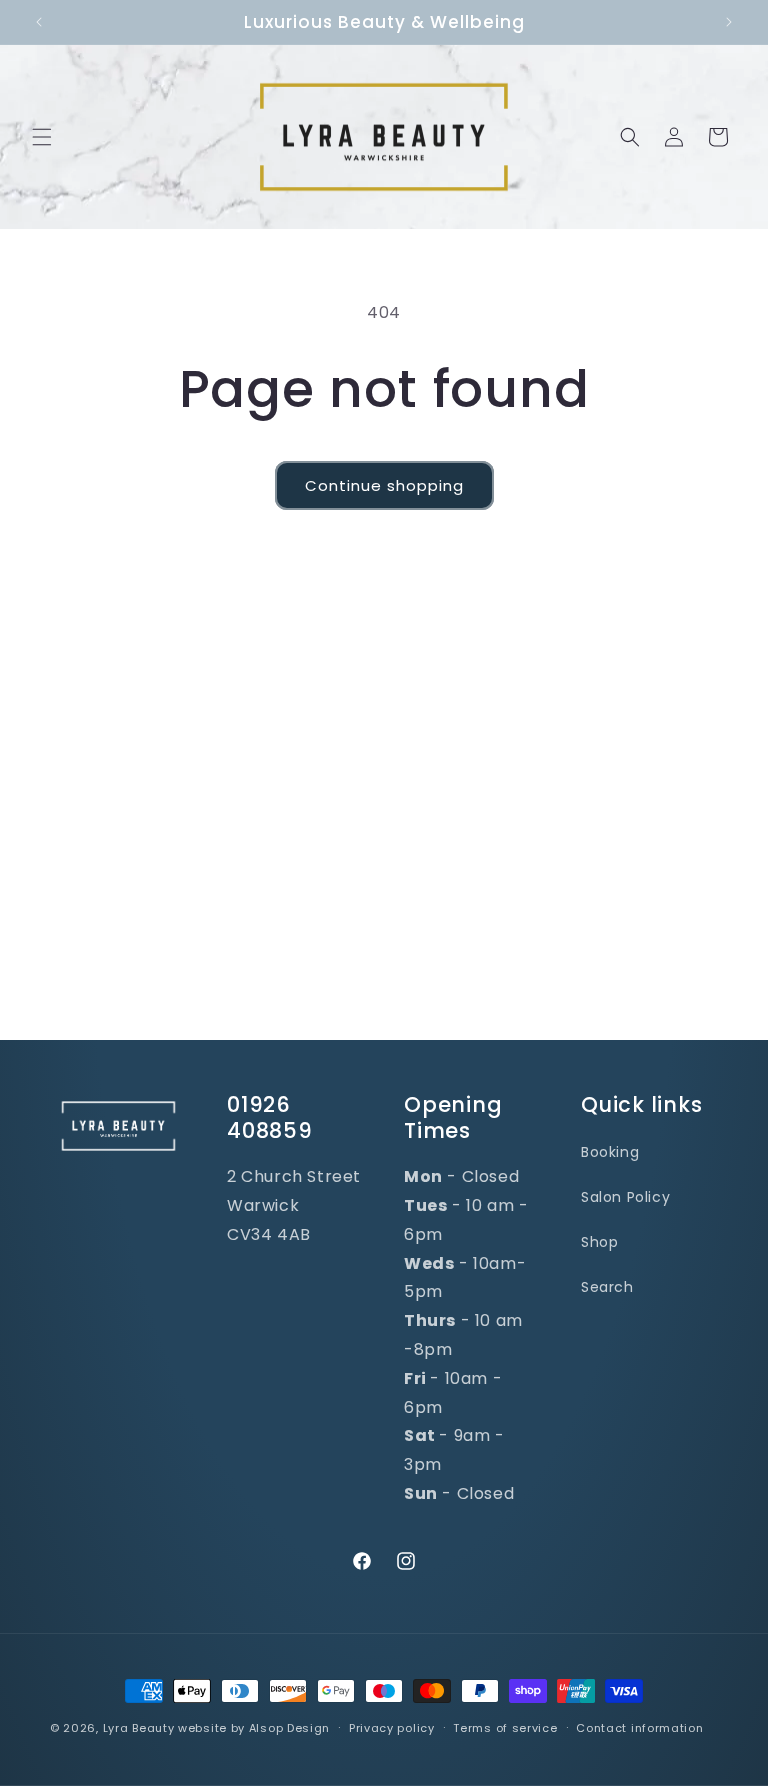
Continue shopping (384, 485)
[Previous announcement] (39, 22)
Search (607, 1287)
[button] (42, 137)
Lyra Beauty (139, 1728)
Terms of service (505, 1728)
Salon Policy (625, 1197)
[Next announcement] (729, 22)
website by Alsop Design (254, 1728)
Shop (599, 1242)
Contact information (639, 1728)
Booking (610, 1152)
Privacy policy (392, 1728)
